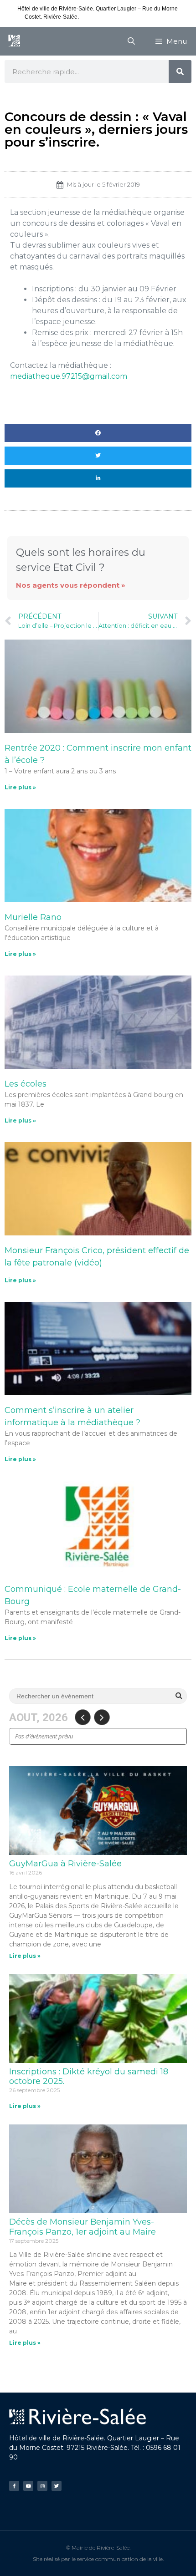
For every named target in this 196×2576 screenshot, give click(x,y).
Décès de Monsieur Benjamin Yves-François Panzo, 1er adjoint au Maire (83, 2227)
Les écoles (26, 1084)
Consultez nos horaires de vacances (125, 17)
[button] (98, 433)
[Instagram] (42, 2486)
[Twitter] (57, 2486)
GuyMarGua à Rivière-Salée (65, 1864)
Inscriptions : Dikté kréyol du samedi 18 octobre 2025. (89, 2077)
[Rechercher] (180, 71)
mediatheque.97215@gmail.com (69, 376)
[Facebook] (14, 2486)
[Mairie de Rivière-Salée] (14, 41)
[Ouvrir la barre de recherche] (132, 41)
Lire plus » (20, 787)
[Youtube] (28, 2486)
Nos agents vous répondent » (71, 585)
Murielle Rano (33, 917)
